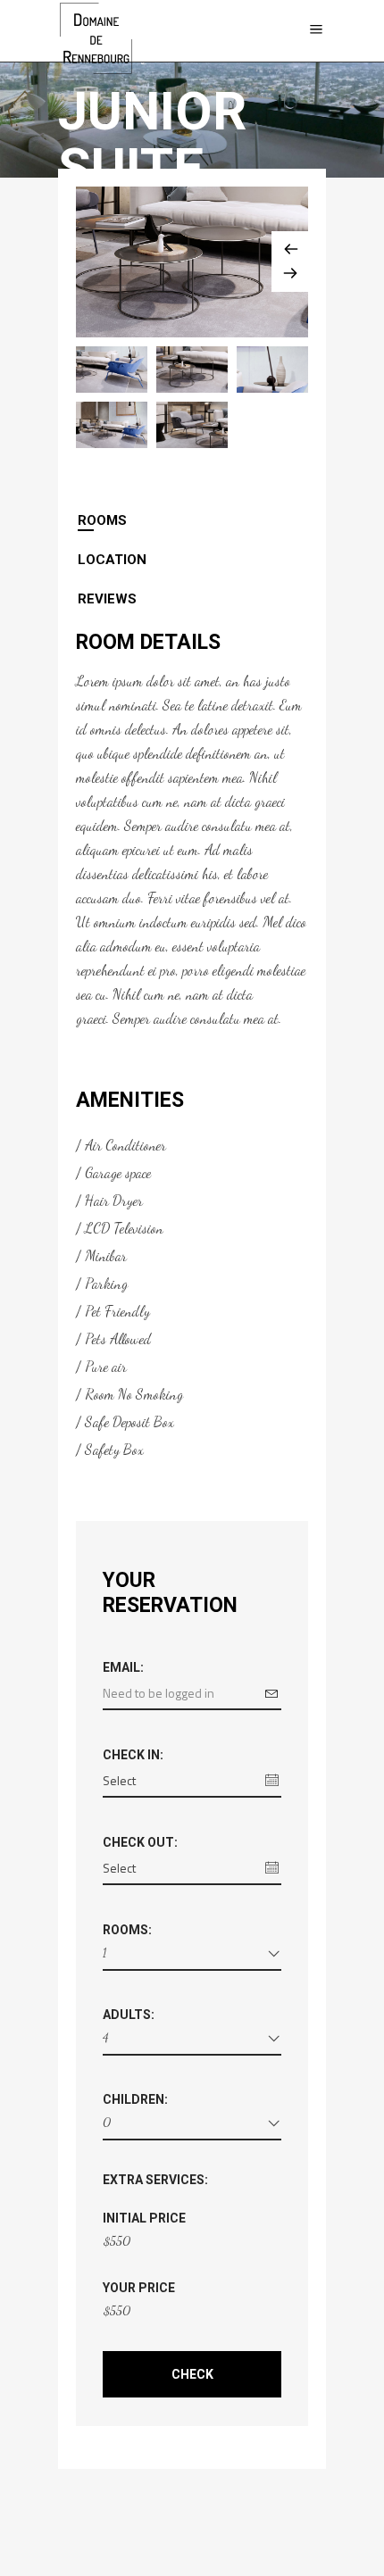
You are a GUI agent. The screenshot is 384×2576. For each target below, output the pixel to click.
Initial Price (144, 2218)
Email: (123, 1667)
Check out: (140, 1842)
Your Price (139, 2288)
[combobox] (192, 1956)
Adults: (129, 2015)
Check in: (133, 1755)
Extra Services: (155, 2180)
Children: (135, 2099)
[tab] (192, 520)
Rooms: (127, 1930)
